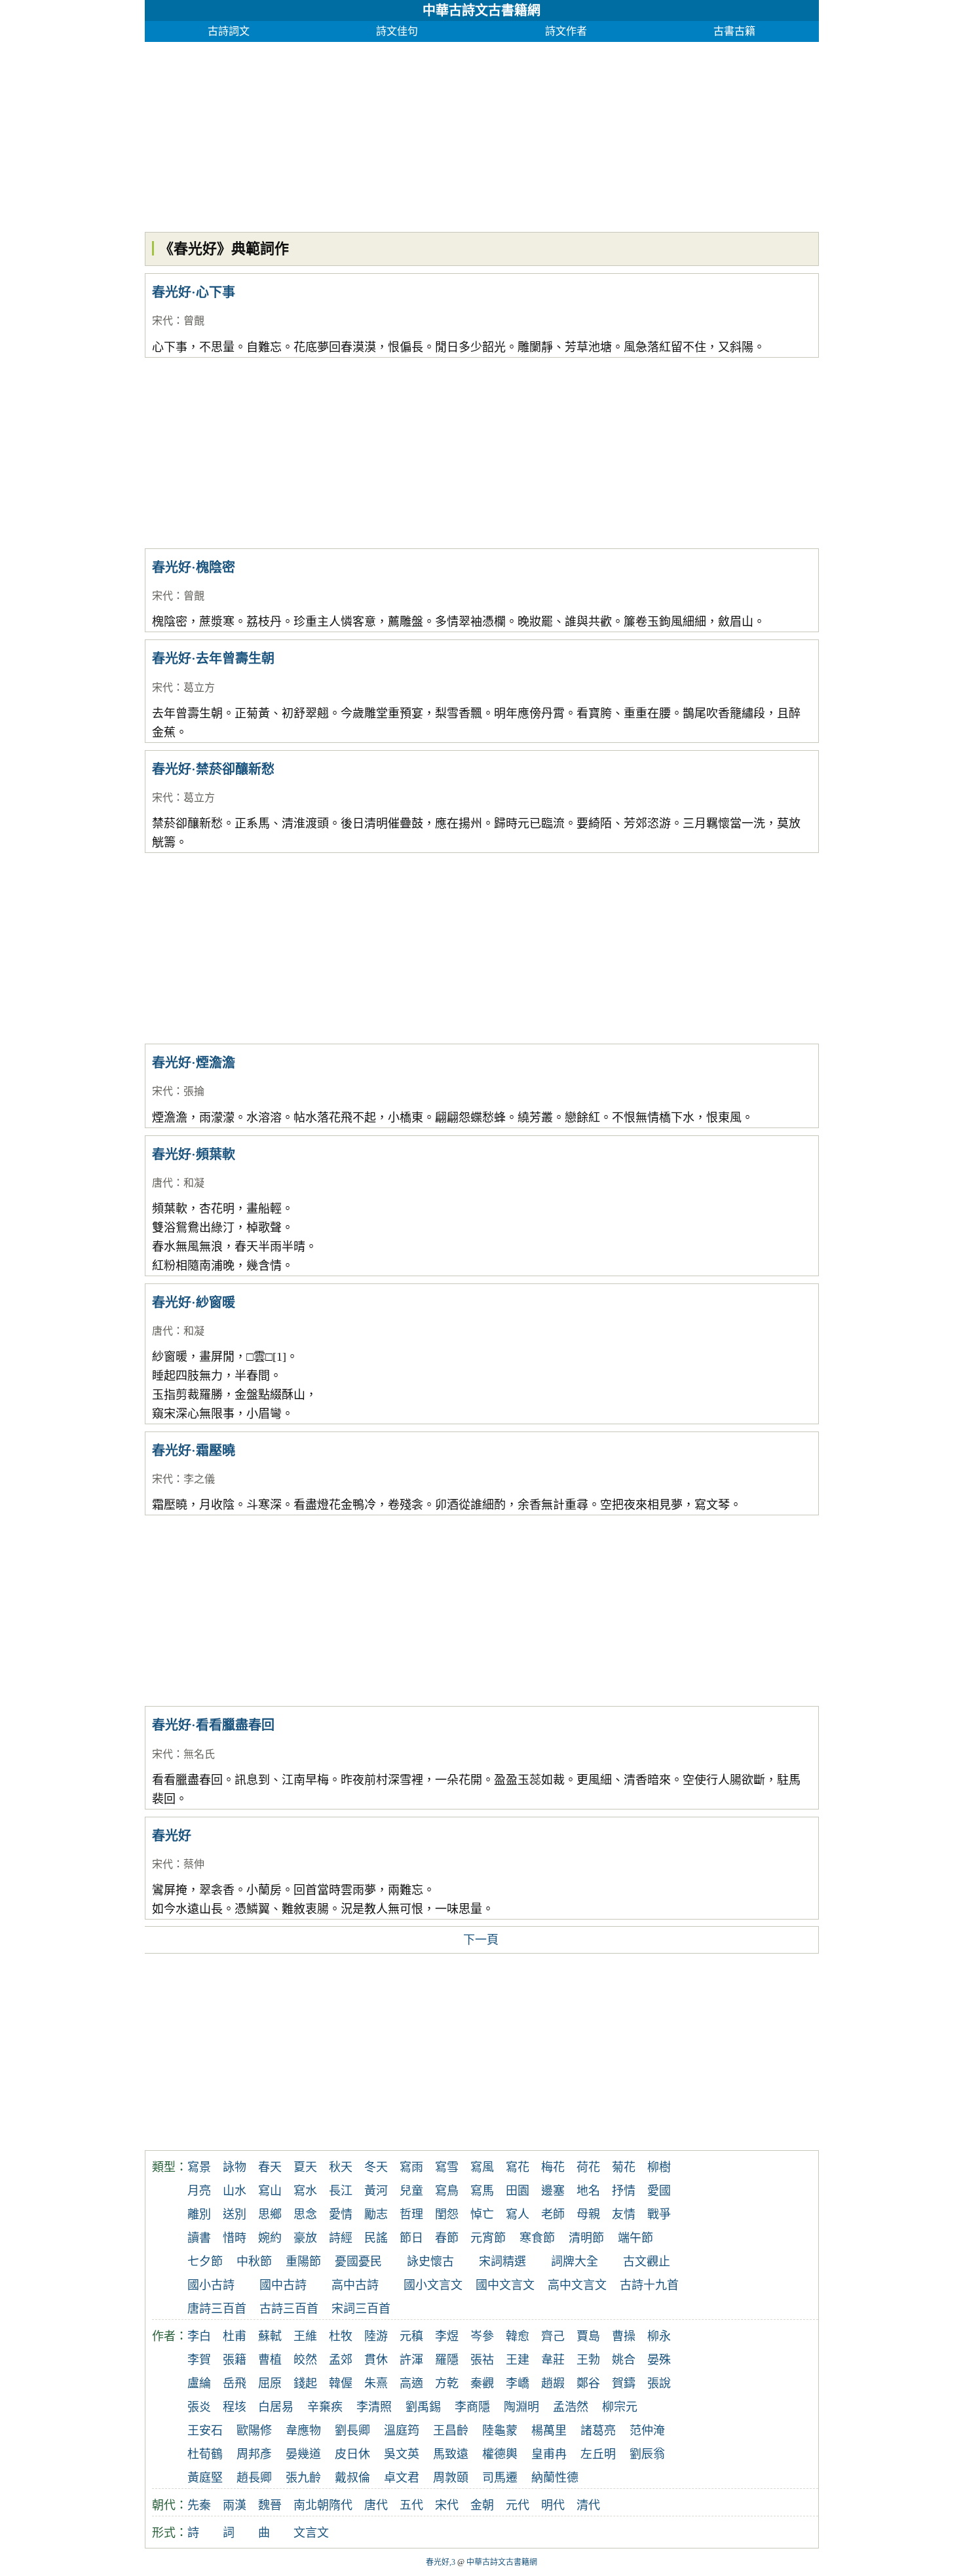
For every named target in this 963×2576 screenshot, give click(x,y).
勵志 (376, 2214)
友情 (624, 2214)
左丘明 (598, 2454)
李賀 (199, 2360)
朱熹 (376, 2383)
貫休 (376, 2360)
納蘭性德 (555, 2478)
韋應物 (303, 2431)
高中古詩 (355, 2285)
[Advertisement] (482, 134)
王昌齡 (451, 2431)
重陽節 (303, 2262)
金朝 (482, 2505)
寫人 (518, 2214)
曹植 (270, 2360)
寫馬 (482, 2191)
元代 (518, 2505)
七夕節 (205, 2262)
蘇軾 (270, 2336)
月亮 (199, 2191)
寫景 (199, 2167)
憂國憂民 (358, 2262)
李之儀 (199, 1479)
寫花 (518, 2167)
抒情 (624, 2191)
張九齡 (303, 2478)
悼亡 (482, 2214)
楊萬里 (549, 2431)
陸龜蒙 (500, 2431)
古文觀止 (647, 2262)
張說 (659, 2383)
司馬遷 (500, 2478)
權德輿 (500, 2454)
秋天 (341, 2167)
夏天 (305, 2167)
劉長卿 (352, 2431)
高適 (411, 2383)
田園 (518, 2191)
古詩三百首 (289, 2309)
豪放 (305, 2238)
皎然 (305, 2360)
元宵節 (488, 2238)
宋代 (162, 321)
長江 (341, 2191)
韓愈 (518, 2336)
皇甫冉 (549, 2454)
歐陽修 (254, 2431)
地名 (588, 2191)
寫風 (482, 2167)
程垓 (235, 2407)
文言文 (311, 2533)
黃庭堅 (205, 2478)
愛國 (659, 2191)
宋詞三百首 (361, 2309)
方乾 (447, 2383)
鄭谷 (588, 2383)
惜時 (235, 2238)
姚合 (624, 2360)
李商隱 (472, 2407)
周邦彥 (254, 2454)
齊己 (553, 2336)
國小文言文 (433, 2285)
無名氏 (199, 1754)
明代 (553, 2505)
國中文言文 (505, 2285)
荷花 (588, 2167)
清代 (588, 2505)
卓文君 (402, 2478)
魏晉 (270, 2505)
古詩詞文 (229, 31)
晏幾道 (303, 2454)
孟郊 (341, 2360)
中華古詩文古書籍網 (481, 10)
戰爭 (659, 2214)
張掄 (194, 1091)
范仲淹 (647, 2431)
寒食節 (537, 2238)
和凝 (194, 1183)
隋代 (341, 2505)
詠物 (235, 2167)
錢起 (305, 2383)
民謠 (376, 2238)
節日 (411, 2238)
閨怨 (447, 2214)
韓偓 (341, 2383)
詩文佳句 (397, 31)
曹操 (624, 2336)
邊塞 (553, 2191)
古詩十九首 (649, 2285)
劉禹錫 (423, 2407)
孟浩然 (571, 2407)
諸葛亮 (598, 2431)
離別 (199, 2214)
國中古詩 (283, 2285)
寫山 (270, 2191)
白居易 (276, 2407)
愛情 (341, 2214)
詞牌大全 (575, 2262)
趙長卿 (254, 2478)
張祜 (482, 2360)
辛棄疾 (325, 2407)
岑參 (482, 2336)
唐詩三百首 (217, 2309)
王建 (518, 2360)
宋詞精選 (502, 2262)
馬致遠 (451, 2454)
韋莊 (553, 2360)
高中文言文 (577, 2285)
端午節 (635, 2238)
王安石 (205, 2431)
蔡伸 (194, 1864)
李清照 (374, 2407)
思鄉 (270, 2214)
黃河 (376, 2191)
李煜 (447, 2336)
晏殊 (659, 2360)
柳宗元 (620, 2407)
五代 (411, 2505)
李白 (199, 2336)
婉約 (270, 2238)
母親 (588, 2214)
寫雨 (411, 2167)
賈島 (588, 2336)
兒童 (411, 2191)
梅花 (553, 2167)
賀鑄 (624, 2383)
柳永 (659, 2336)
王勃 (588, 2360)
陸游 (376, 2336)
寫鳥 (447, 2191)
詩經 (341, 2238)
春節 (447, 2238)
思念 (305, 2214)
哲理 (411, 2214)
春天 (270, 2167)
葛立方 (199, 688)
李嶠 (518, 2383)
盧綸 (199, 2383)
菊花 (624, 2167)
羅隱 (447, 2360)
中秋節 (254, 2262)
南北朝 (311, 2505)
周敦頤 (451, 2478)
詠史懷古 (430, 2262)
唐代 (162, 1183)
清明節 (586, 2238)
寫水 (305, 2191)
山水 (235, 2191)
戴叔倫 (352, 2478)
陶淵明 (521, 2407)
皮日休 (352, 2454)
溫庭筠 (402, 2431)
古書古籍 (734, 31)
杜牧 (341, 2336)
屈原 (270, 2383)
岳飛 (235, 2383)
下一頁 (481, 1940)
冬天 (376, 2167)
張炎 (199, 2407)
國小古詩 (211, 2285)
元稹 (411, 2336)
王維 (305, 2336)
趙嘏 (553, 2383)
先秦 (199, 2505)
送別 (235, 2214)
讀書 (199, 2238)
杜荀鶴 (205, 2454)
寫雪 (447, 2167)
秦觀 (482, 2383)
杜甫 (235, 2336)
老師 (553, 2214)
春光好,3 (441, 2562)
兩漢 (235, 2505)
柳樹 (659, 2167)
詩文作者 (566, 31)
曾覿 (194, 321)
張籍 (235, 2360)
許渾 (411, 2360)
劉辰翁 (647, 2454)
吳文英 (402, 2454)
